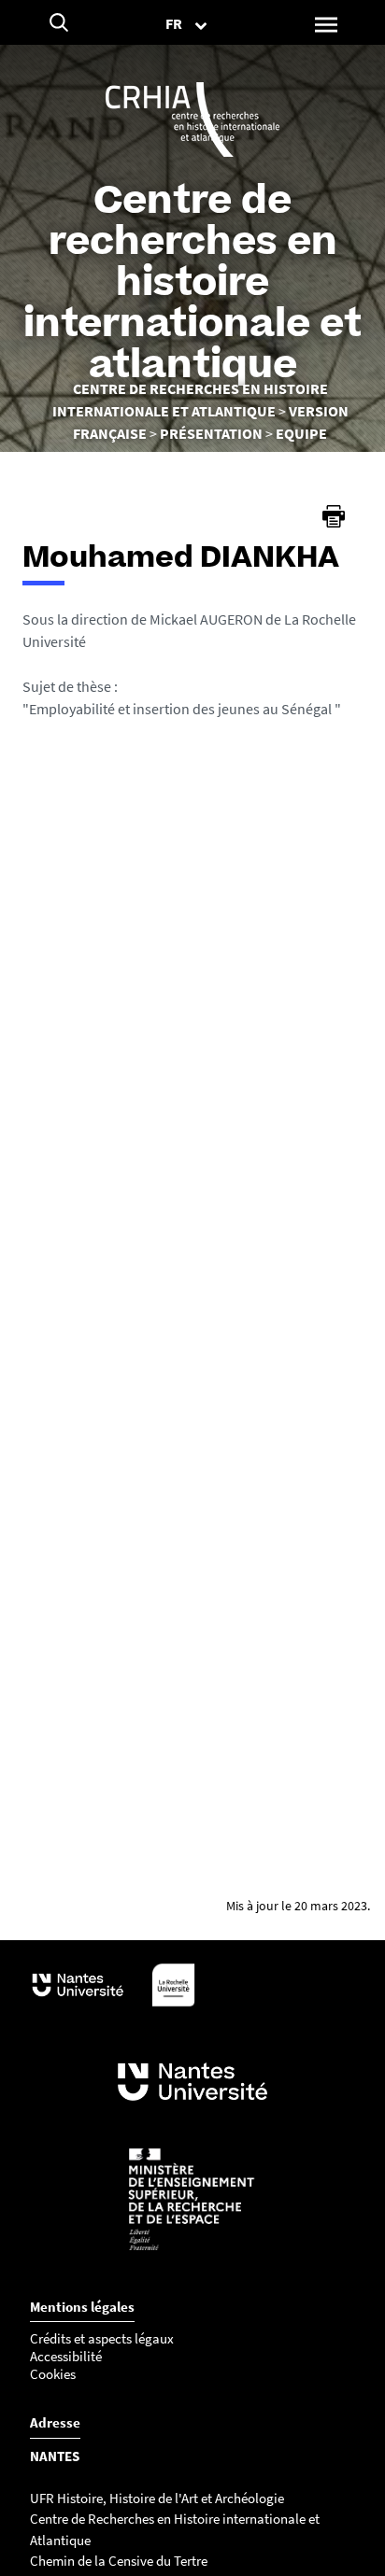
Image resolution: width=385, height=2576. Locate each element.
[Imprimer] (334, 516)
